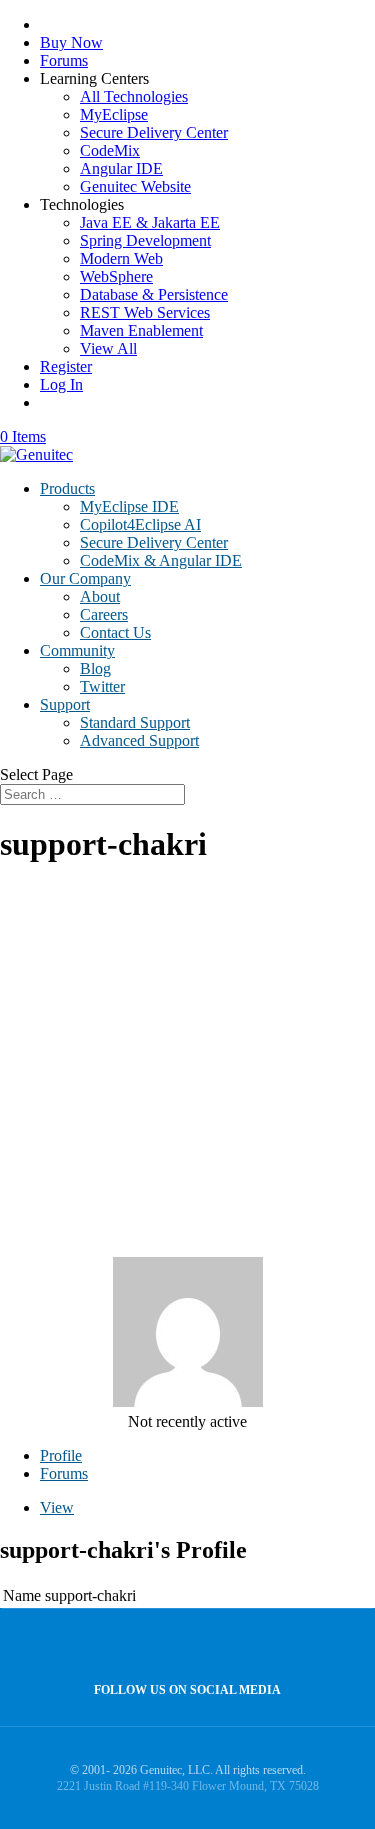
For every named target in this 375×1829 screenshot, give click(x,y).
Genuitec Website (135, 186)
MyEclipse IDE (129, 506)
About (100, 596)
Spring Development (145, 240)
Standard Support (135, 722)
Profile (61, 1455)
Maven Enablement (141, 330)
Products (67, 488)
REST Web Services (145, 312)
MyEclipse (114, 114)
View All (108, 348)
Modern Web (121, 258)
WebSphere (116, 276)
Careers (104, 614)
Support (65, 704)
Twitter (102, 686)
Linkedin (225, 1646)
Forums (64, 60)
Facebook (182, 1646)
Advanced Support (139, 740)
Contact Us (115, 632)
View (57, 1507)
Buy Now (71, 42)
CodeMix (110, 150)
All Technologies (134, 96)
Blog (95, 668)
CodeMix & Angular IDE (161, 560)
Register (66, 366)
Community (77, 650)
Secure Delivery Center (154, 132)
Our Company (85, 578)
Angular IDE (121, 168)
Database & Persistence (154, 294)
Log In (61, 384)
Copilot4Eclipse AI (140, 524)
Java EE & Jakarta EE (150, 222)
